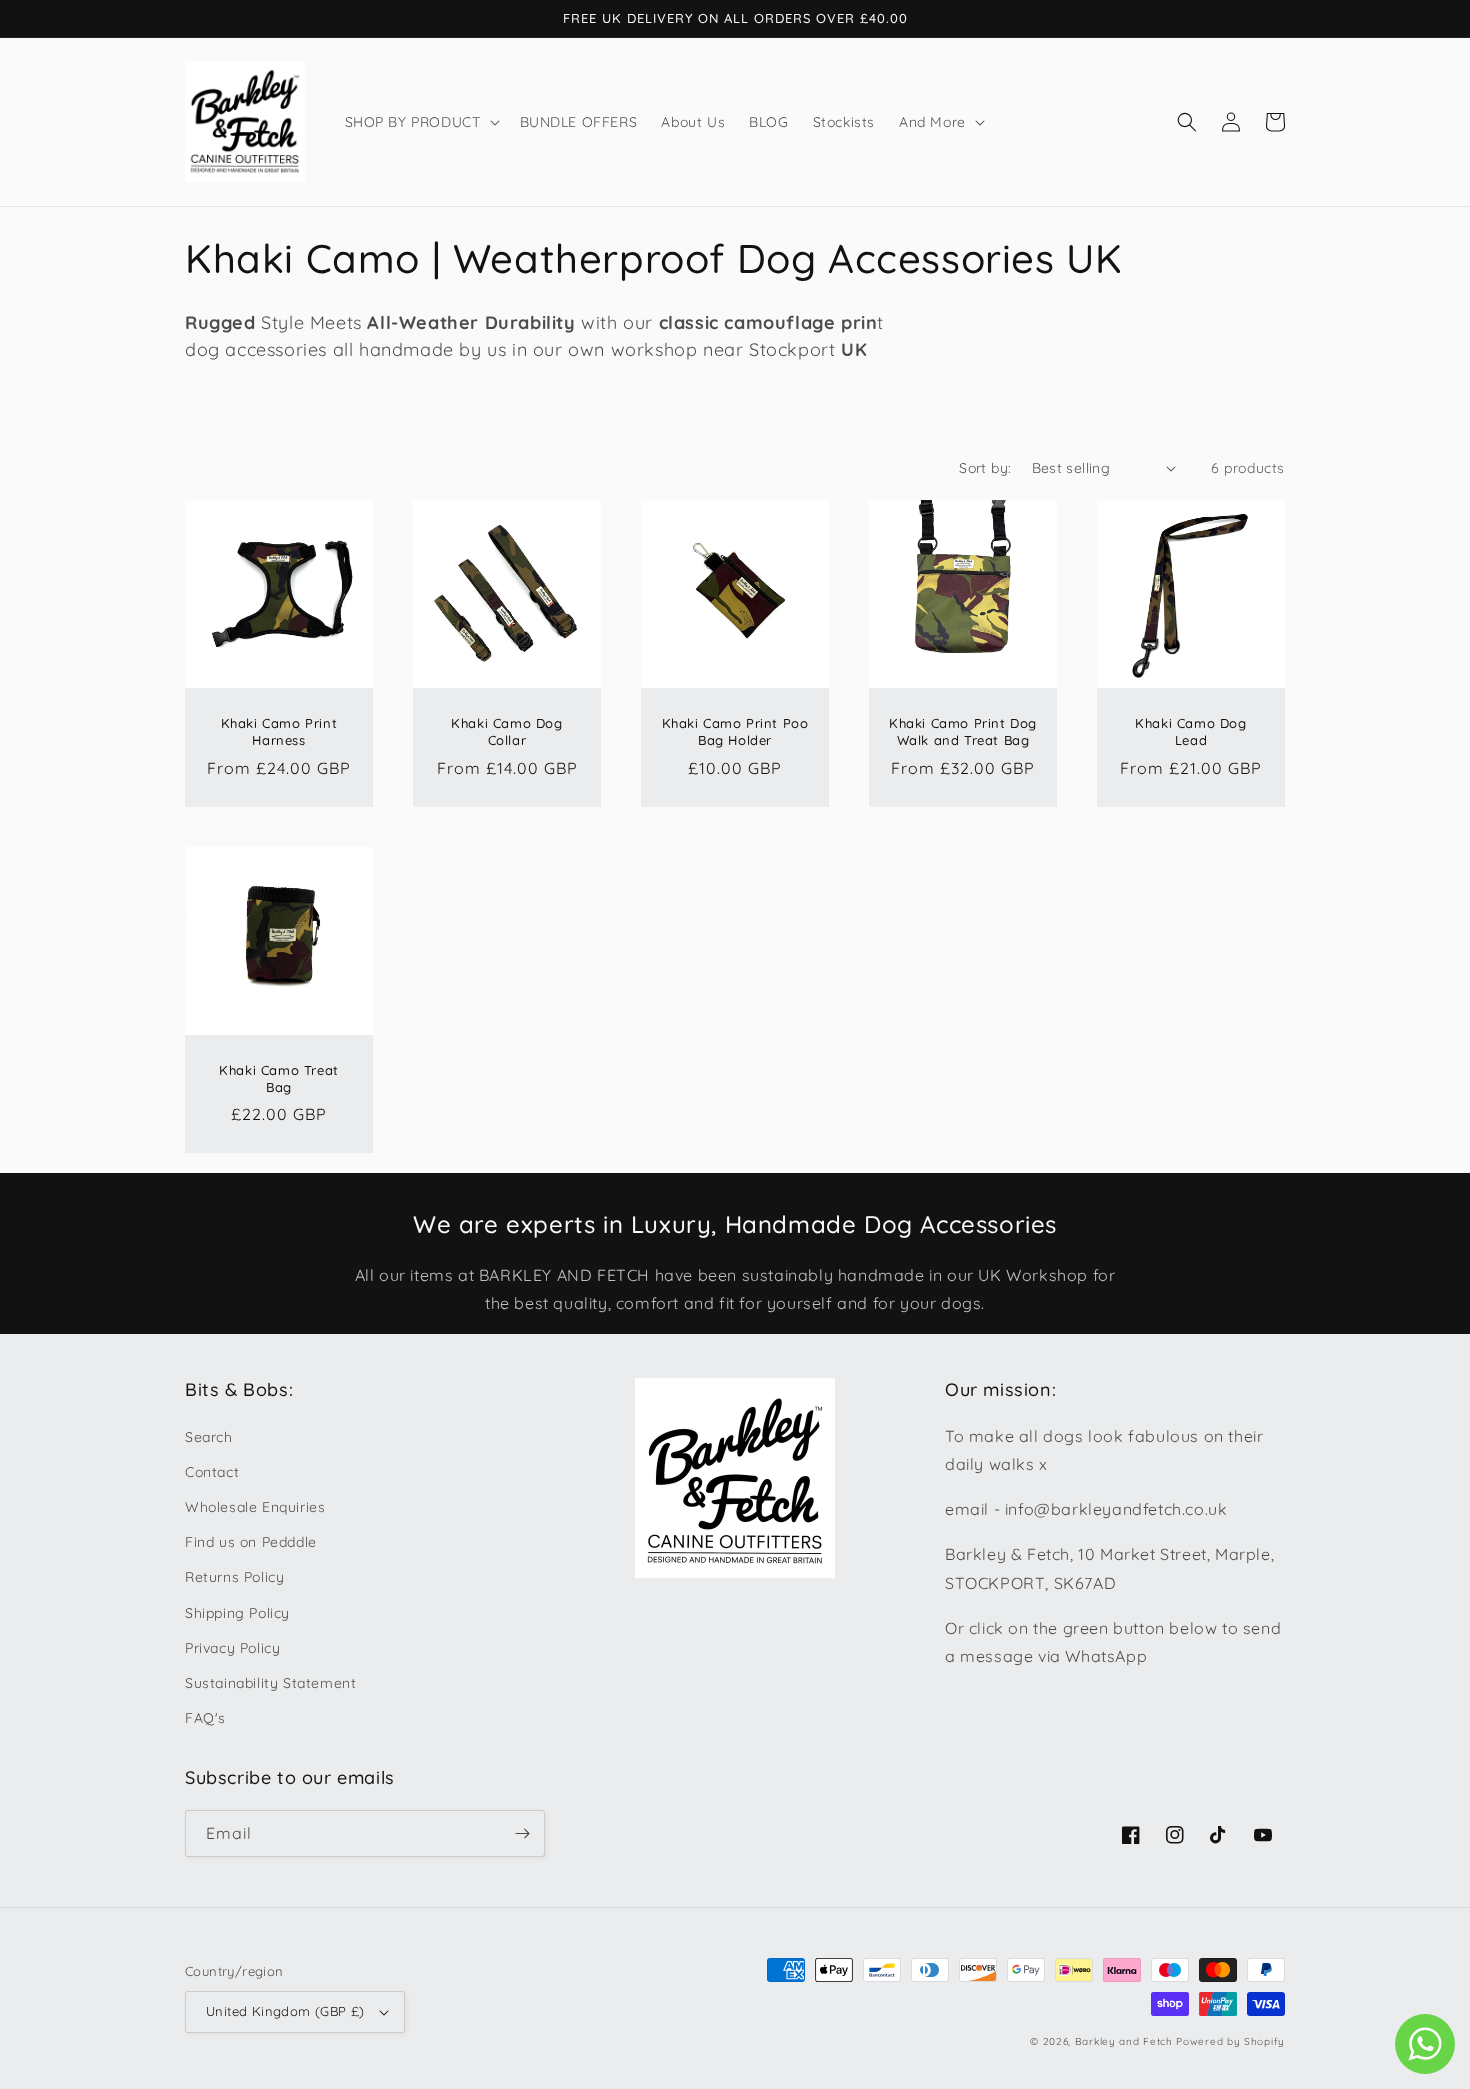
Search (209, 1437)
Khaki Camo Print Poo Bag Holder (735, 731)
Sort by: (985, 468)
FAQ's (205, 1718)
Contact (212, 1472)
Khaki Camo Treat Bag (279, 1078)
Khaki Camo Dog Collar (506, 731)
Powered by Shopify (1230, 2041)
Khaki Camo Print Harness (279, 731)
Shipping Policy (237, 1613)
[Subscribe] (522, 1833)
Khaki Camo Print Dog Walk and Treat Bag (963, 731)
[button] (420, 122)
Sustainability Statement (270, 1683)
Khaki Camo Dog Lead (1190, 731)
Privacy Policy (232, 1648)
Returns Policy (234, 1577)
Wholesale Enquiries (255, 1507)
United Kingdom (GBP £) (285, 2011)
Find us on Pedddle (251, 1542)
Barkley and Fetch (1124, 2041)
